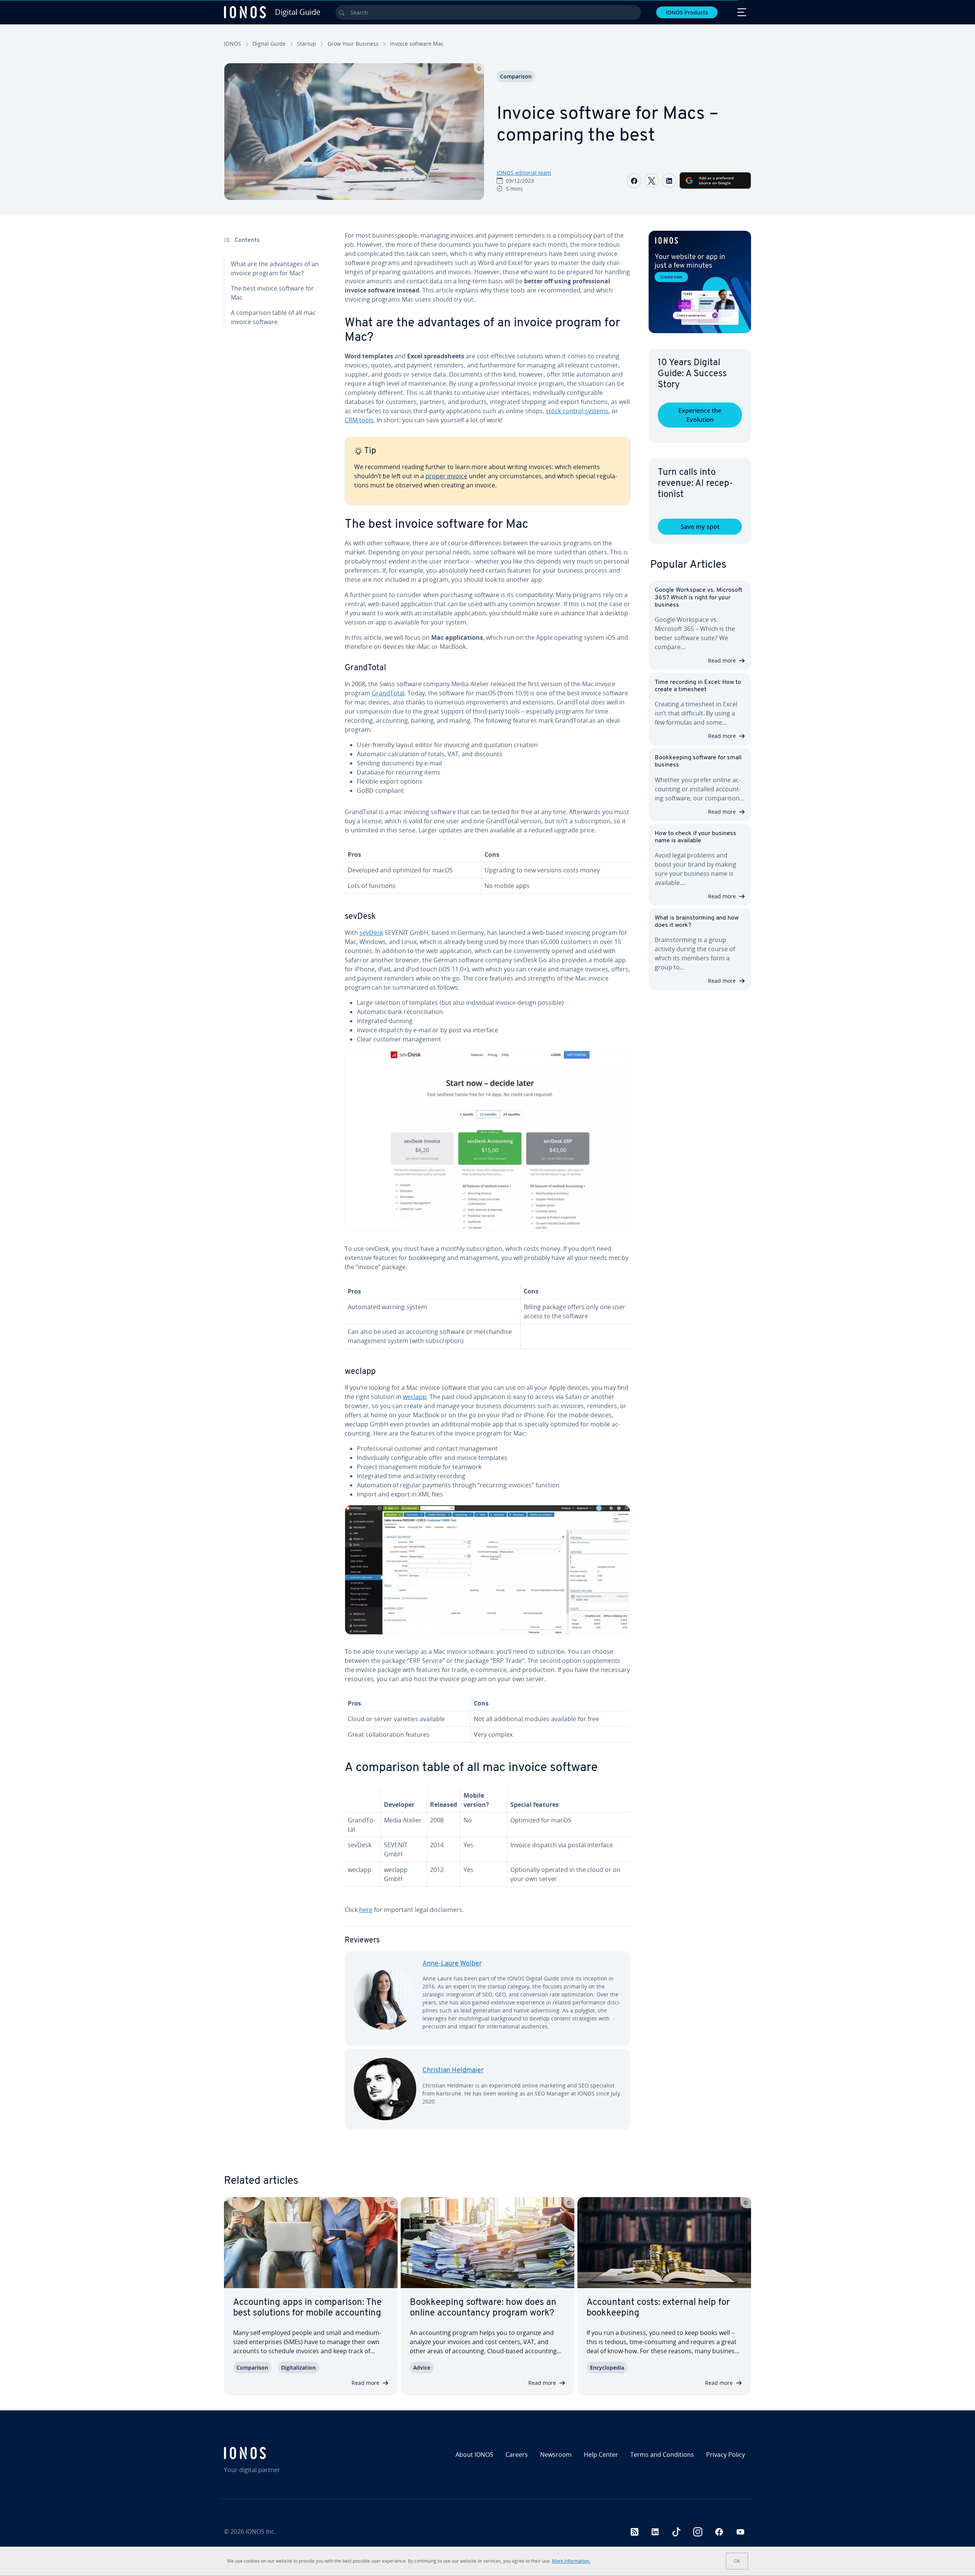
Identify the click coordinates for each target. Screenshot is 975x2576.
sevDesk (371, 933)
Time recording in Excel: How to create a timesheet (698, 686)
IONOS (233, 44)
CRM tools (359, 420)
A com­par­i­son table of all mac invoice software (273, 317)
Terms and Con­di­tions (662, 2455)
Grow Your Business (353, 44)
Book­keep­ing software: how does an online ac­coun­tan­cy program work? (483, 2308)
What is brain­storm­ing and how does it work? (697, 922)
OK (737, 2561)
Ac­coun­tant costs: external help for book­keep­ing (658, 2308)
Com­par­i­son (516, 76)
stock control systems (577, 411)
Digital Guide (269, 44)
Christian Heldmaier (453, 2071)
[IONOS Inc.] (288, 2453)
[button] (700, 282)
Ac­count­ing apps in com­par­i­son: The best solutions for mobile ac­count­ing (307, 2308)
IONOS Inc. (261, 2531)
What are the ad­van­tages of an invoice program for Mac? (275, 268)
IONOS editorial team (524, 173)
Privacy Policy (726, 2455)
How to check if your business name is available (695, 837)
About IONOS (474, 2455)
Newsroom (556, 2455)
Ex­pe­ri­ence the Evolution (700, 415)
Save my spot (700, 527)
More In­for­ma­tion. (571, 2561)
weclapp (415, 1397)
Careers (517, 2455)
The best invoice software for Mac (272, 293)
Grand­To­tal (388, 693)
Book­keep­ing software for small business (698, 761)
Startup (307, 44)
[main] (487, 1186)
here (366, 1910)
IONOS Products (687, 12)
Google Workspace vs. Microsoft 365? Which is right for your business (698, 597)
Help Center (601, 2455)
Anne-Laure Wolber (452, 1964)
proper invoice (446, 476)
